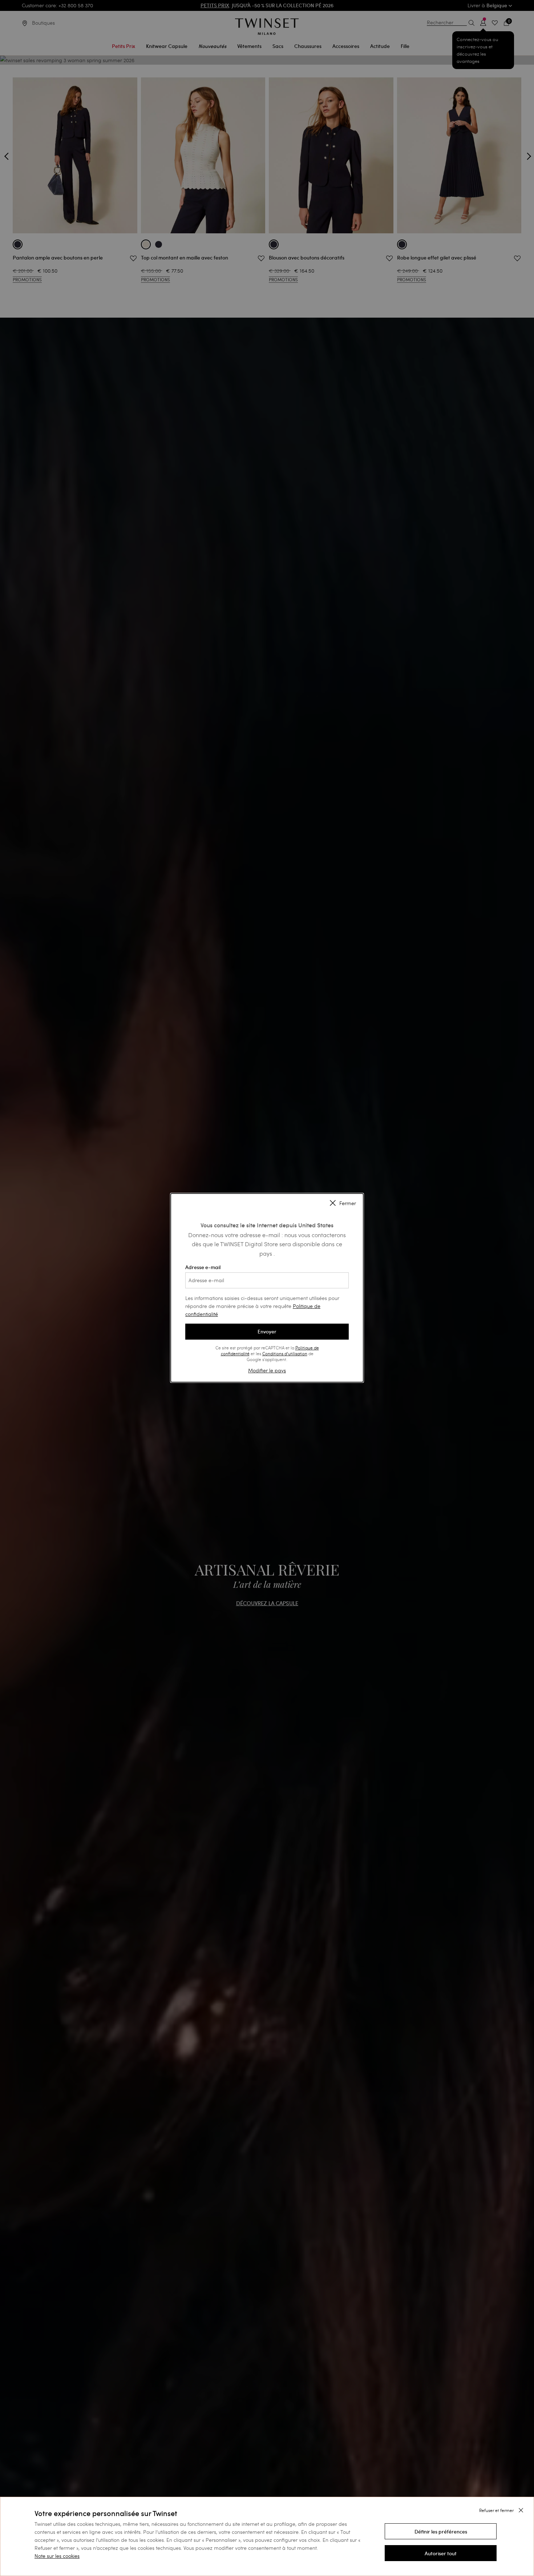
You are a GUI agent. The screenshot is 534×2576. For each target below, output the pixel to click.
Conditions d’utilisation (285, 1353)
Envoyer (267, 1332)
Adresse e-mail (203, 1267)
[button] (441, 2531)
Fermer (348, 1203)
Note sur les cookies (57, 2556)
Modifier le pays (267, 1370)
